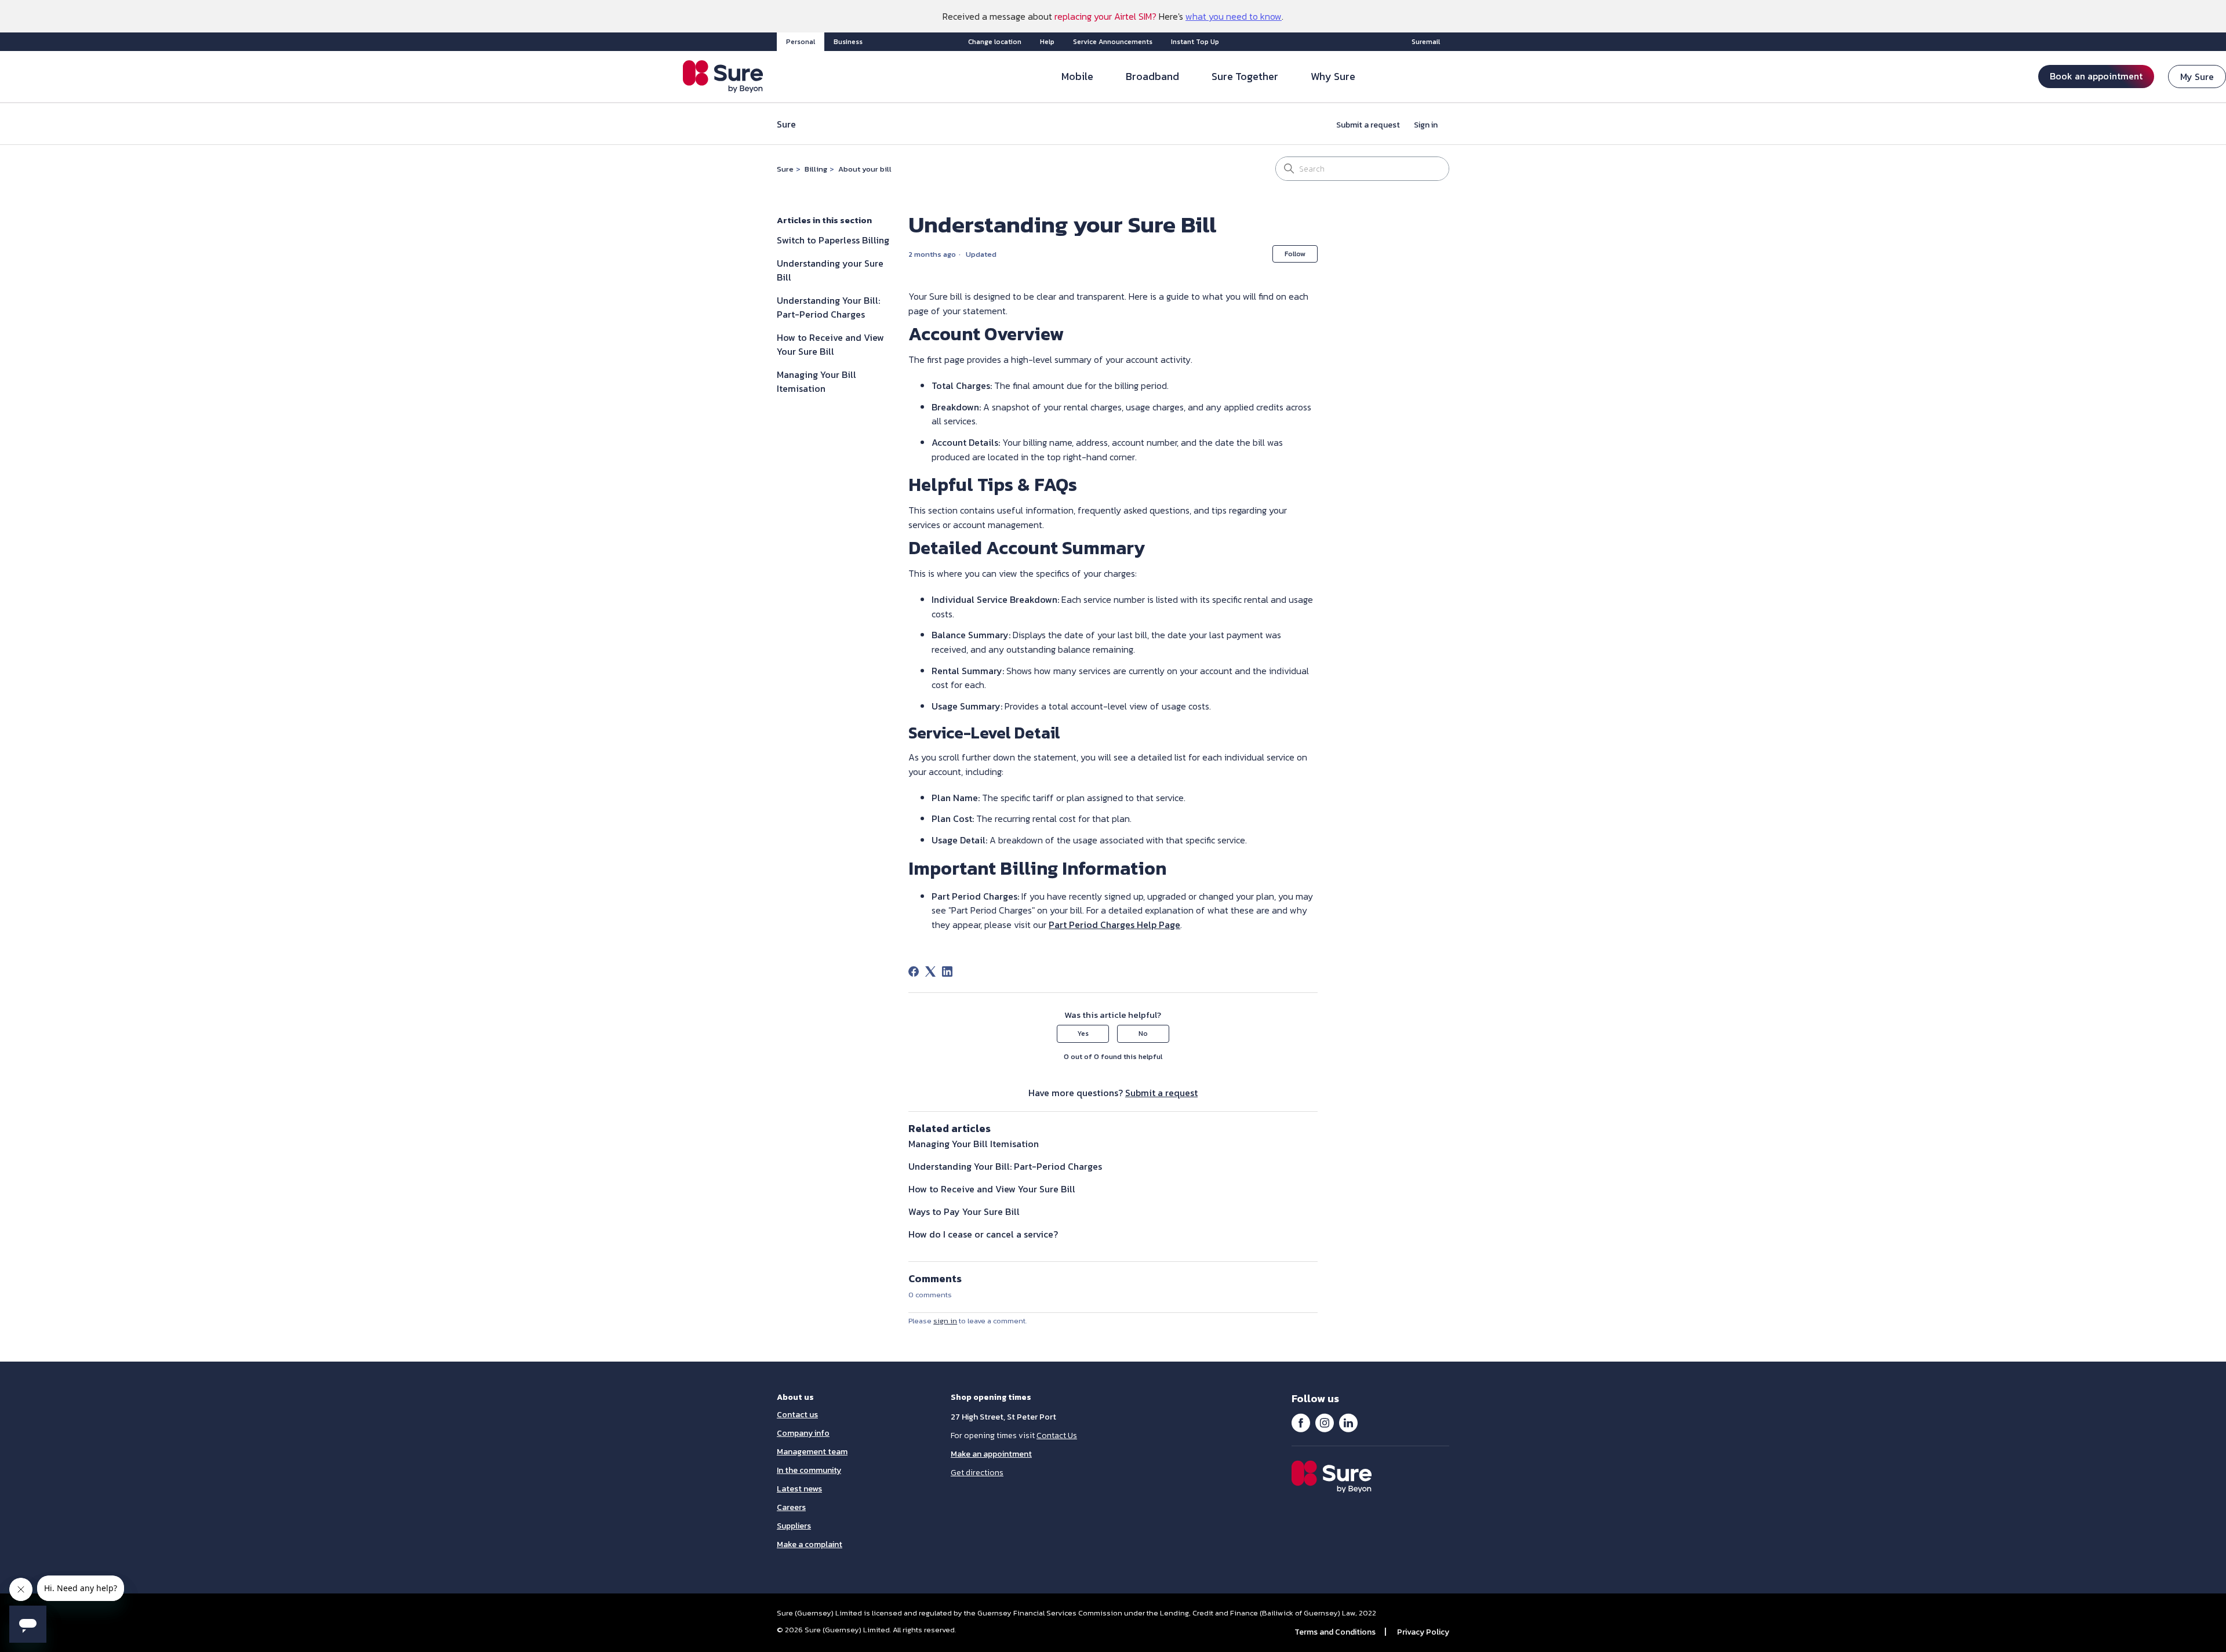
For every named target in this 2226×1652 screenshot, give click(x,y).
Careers (791, 1507)
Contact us (797, 1415)
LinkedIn (1348, 1422)
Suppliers (794, 1526)
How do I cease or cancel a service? (983, 1234)
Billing (816, 169)
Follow (1295, 254)
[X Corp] (930, 971)
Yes (1083, 1034)
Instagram (1325, 1422)
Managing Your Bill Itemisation (816, 381)
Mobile (1077, 76)
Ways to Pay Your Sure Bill (964, 1211)
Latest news (799, 1489)
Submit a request (1368, 125)
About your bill (865, 169)
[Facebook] (914, 971)
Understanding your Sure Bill (830, 270)
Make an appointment (991, 1454)
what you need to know (1234, 16)
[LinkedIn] (947, 971)
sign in (945, 1321)
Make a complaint (810, 1544)
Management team (812, 1452)
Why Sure (1333, 76)
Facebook (1301, 1422)
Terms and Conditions (1335, 1632)
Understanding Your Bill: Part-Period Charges (828, 307)
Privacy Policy (1423, 1632)
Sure (785, 169)
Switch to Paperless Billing (833, 240)
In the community (809, 1470)
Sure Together (1245, 76)
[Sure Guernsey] (723, 77)
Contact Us (1057, 1436)
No (1143, 1034)
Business (848, 42)
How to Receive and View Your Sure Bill (830, 344)
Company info (803, 1433)
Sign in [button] (1426, 125)
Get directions (977, 1473)
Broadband (1152, 76)
